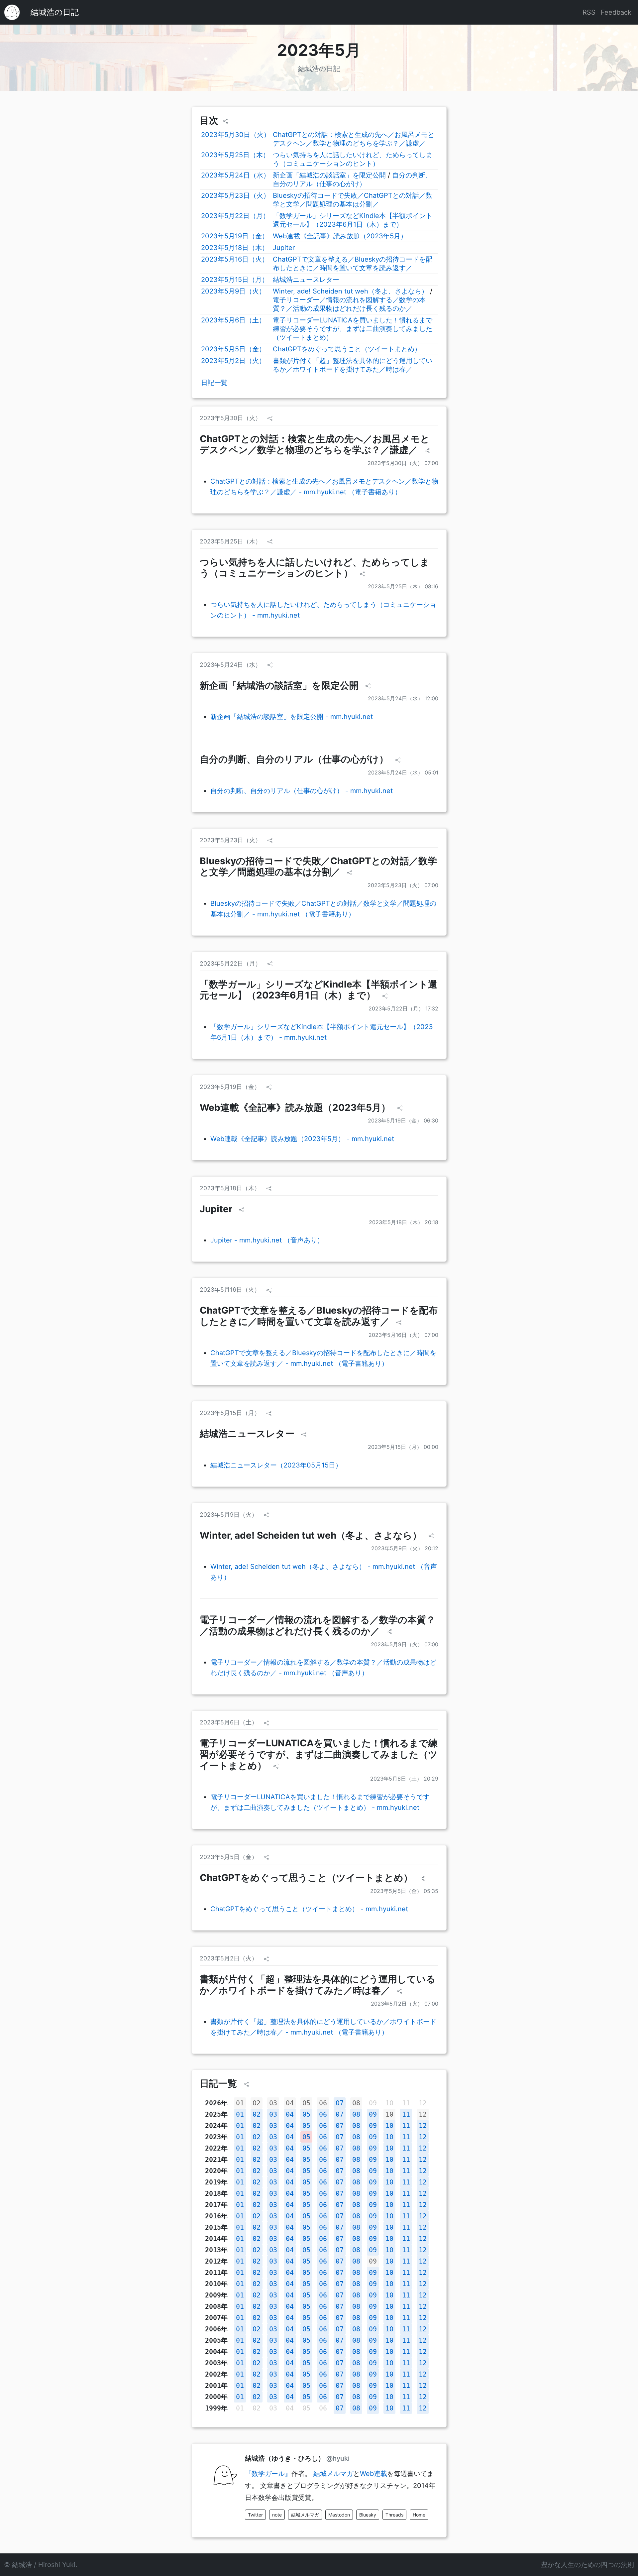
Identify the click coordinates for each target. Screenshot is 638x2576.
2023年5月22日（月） (235, 216)
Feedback (616, 12)
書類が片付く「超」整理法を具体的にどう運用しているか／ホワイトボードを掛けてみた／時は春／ (318, 1985)
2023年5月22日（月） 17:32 (403, 1008)
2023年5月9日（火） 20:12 (405, 1548)
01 (240, 2103)
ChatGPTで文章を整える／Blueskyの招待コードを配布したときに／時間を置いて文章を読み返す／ (319, 1316)
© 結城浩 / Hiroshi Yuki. (41, 2565)
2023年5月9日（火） (233, 291)
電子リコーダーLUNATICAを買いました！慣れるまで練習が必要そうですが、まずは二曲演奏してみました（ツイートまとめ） (353, 329)
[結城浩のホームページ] (12, 12)
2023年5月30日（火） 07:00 (403, 463)
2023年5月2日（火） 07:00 (405, 2004)
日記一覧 (214, 383)
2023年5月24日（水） (235, 175)
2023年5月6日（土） (233, 320)
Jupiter (284, 248)
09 (373, 2114)
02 (257, 2103)
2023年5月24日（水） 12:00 (403, 698)
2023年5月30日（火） (236, 135)
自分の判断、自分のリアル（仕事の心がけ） (295, 759)
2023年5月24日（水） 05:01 (403, 772)
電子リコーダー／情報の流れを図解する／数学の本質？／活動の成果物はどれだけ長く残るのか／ (318, 1625)
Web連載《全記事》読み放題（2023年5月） (340, 236)
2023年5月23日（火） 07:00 (403, 885)
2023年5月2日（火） (233, 361)
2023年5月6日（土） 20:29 (404, 1779)
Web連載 (373, 2474)
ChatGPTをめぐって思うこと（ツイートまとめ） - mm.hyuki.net (309, 1909)
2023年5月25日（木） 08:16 (403, 586)
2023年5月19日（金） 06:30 (403, 1120)
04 (290, 2103)
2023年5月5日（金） (233, 349)
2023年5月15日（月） (235, 280)
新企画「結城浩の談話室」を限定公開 (329, 175)
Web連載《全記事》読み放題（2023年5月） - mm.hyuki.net (302, 1139)
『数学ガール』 (268, 2474)
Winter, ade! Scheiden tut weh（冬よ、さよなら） (350, 291)
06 (323, 2103)
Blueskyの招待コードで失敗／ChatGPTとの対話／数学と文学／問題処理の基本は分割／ (318, 867)
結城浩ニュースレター (306, 280)
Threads (394, 2515)
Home (419, 2515)
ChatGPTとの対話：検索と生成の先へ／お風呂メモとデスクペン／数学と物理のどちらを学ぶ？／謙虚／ (315, 444)
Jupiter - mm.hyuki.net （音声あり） (267, 1240)
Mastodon (339, 2515)
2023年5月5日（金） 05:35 (404, 1891)
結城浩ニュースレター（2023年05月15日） (276, 1465)
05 (306, 2103)
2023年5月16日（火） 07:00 (403, 1335)
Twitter (255, 2515)
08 (356, 2103)
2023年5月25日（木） (235, 155)
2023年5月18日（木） (235, 248)
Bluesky (368, 2515)
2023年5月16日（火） (235, 259)
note (277, 2515)
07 (340, 2103)
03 (273, 2103)
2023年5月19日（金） (235, 236)
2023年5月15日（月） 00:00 (403, 1447)
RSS (589, 12)
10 (389, 2114)
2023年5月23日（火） (235, 195)
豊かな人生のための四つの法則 (587, 2565)
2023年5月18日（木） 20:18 (404, 1222)
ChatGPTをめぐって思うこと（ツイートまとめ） (347, 349)
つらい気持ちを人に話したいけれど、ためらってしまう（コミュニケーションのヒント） (315, 568)
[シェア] (225, 121)
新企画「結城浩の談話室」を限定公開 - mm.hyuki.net (292, 717)
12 (423, 2114)
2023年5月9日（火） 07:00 (405, 1644)
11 (406, 2114)
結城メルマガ (333, 2474)
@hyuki (338, 2458)
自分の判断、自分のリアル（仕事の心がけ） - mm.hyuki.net (302, 791)
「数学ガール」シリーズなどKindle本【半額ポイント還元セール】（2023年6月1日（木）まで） (319, 990)
